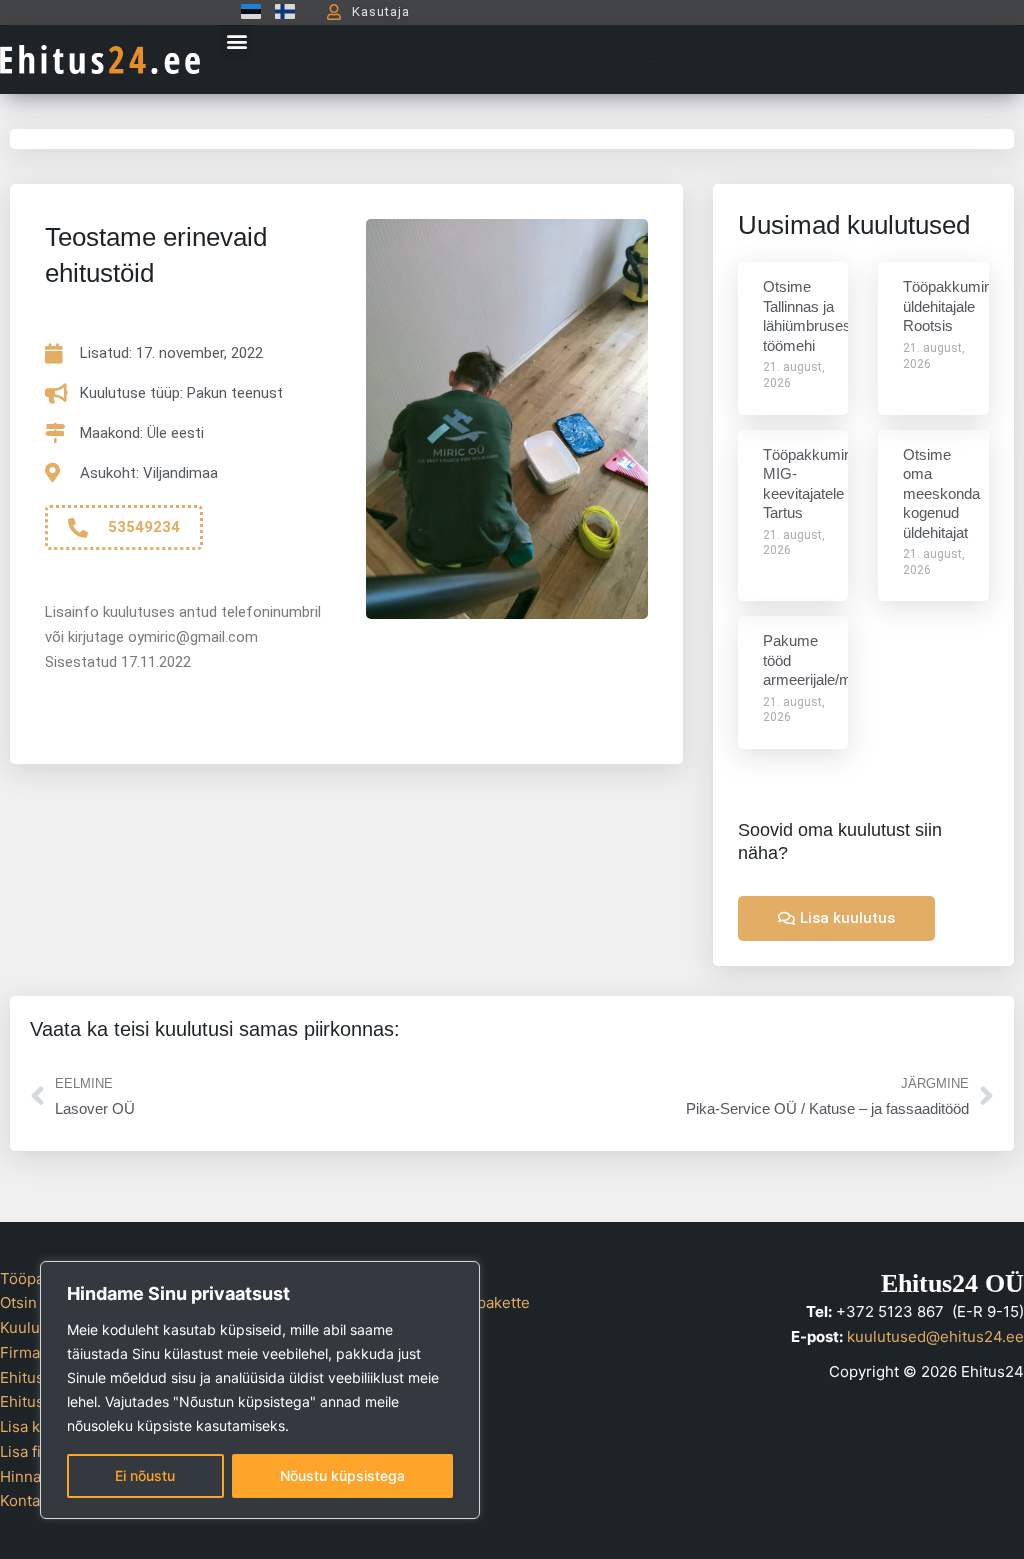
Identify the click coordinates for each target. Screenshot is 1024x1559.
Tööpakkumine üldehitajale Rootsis (951, 306)
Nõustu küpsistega (342, 1475)
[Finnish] (280, 11)
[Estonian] (246, 11)
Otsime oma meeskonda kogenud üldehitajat (941, 493)
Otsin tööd (36, 1302)
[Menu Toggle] (649, 59)
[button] (236, 41)
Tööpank (30, 1278)
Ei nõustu (145, 1475)
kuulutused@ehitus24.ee (935, 1336)
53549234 (144, 527)
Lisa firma (34, 1451)
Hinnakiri (31, 1476)
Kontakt (26, 1500)
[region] (260, 1390)
